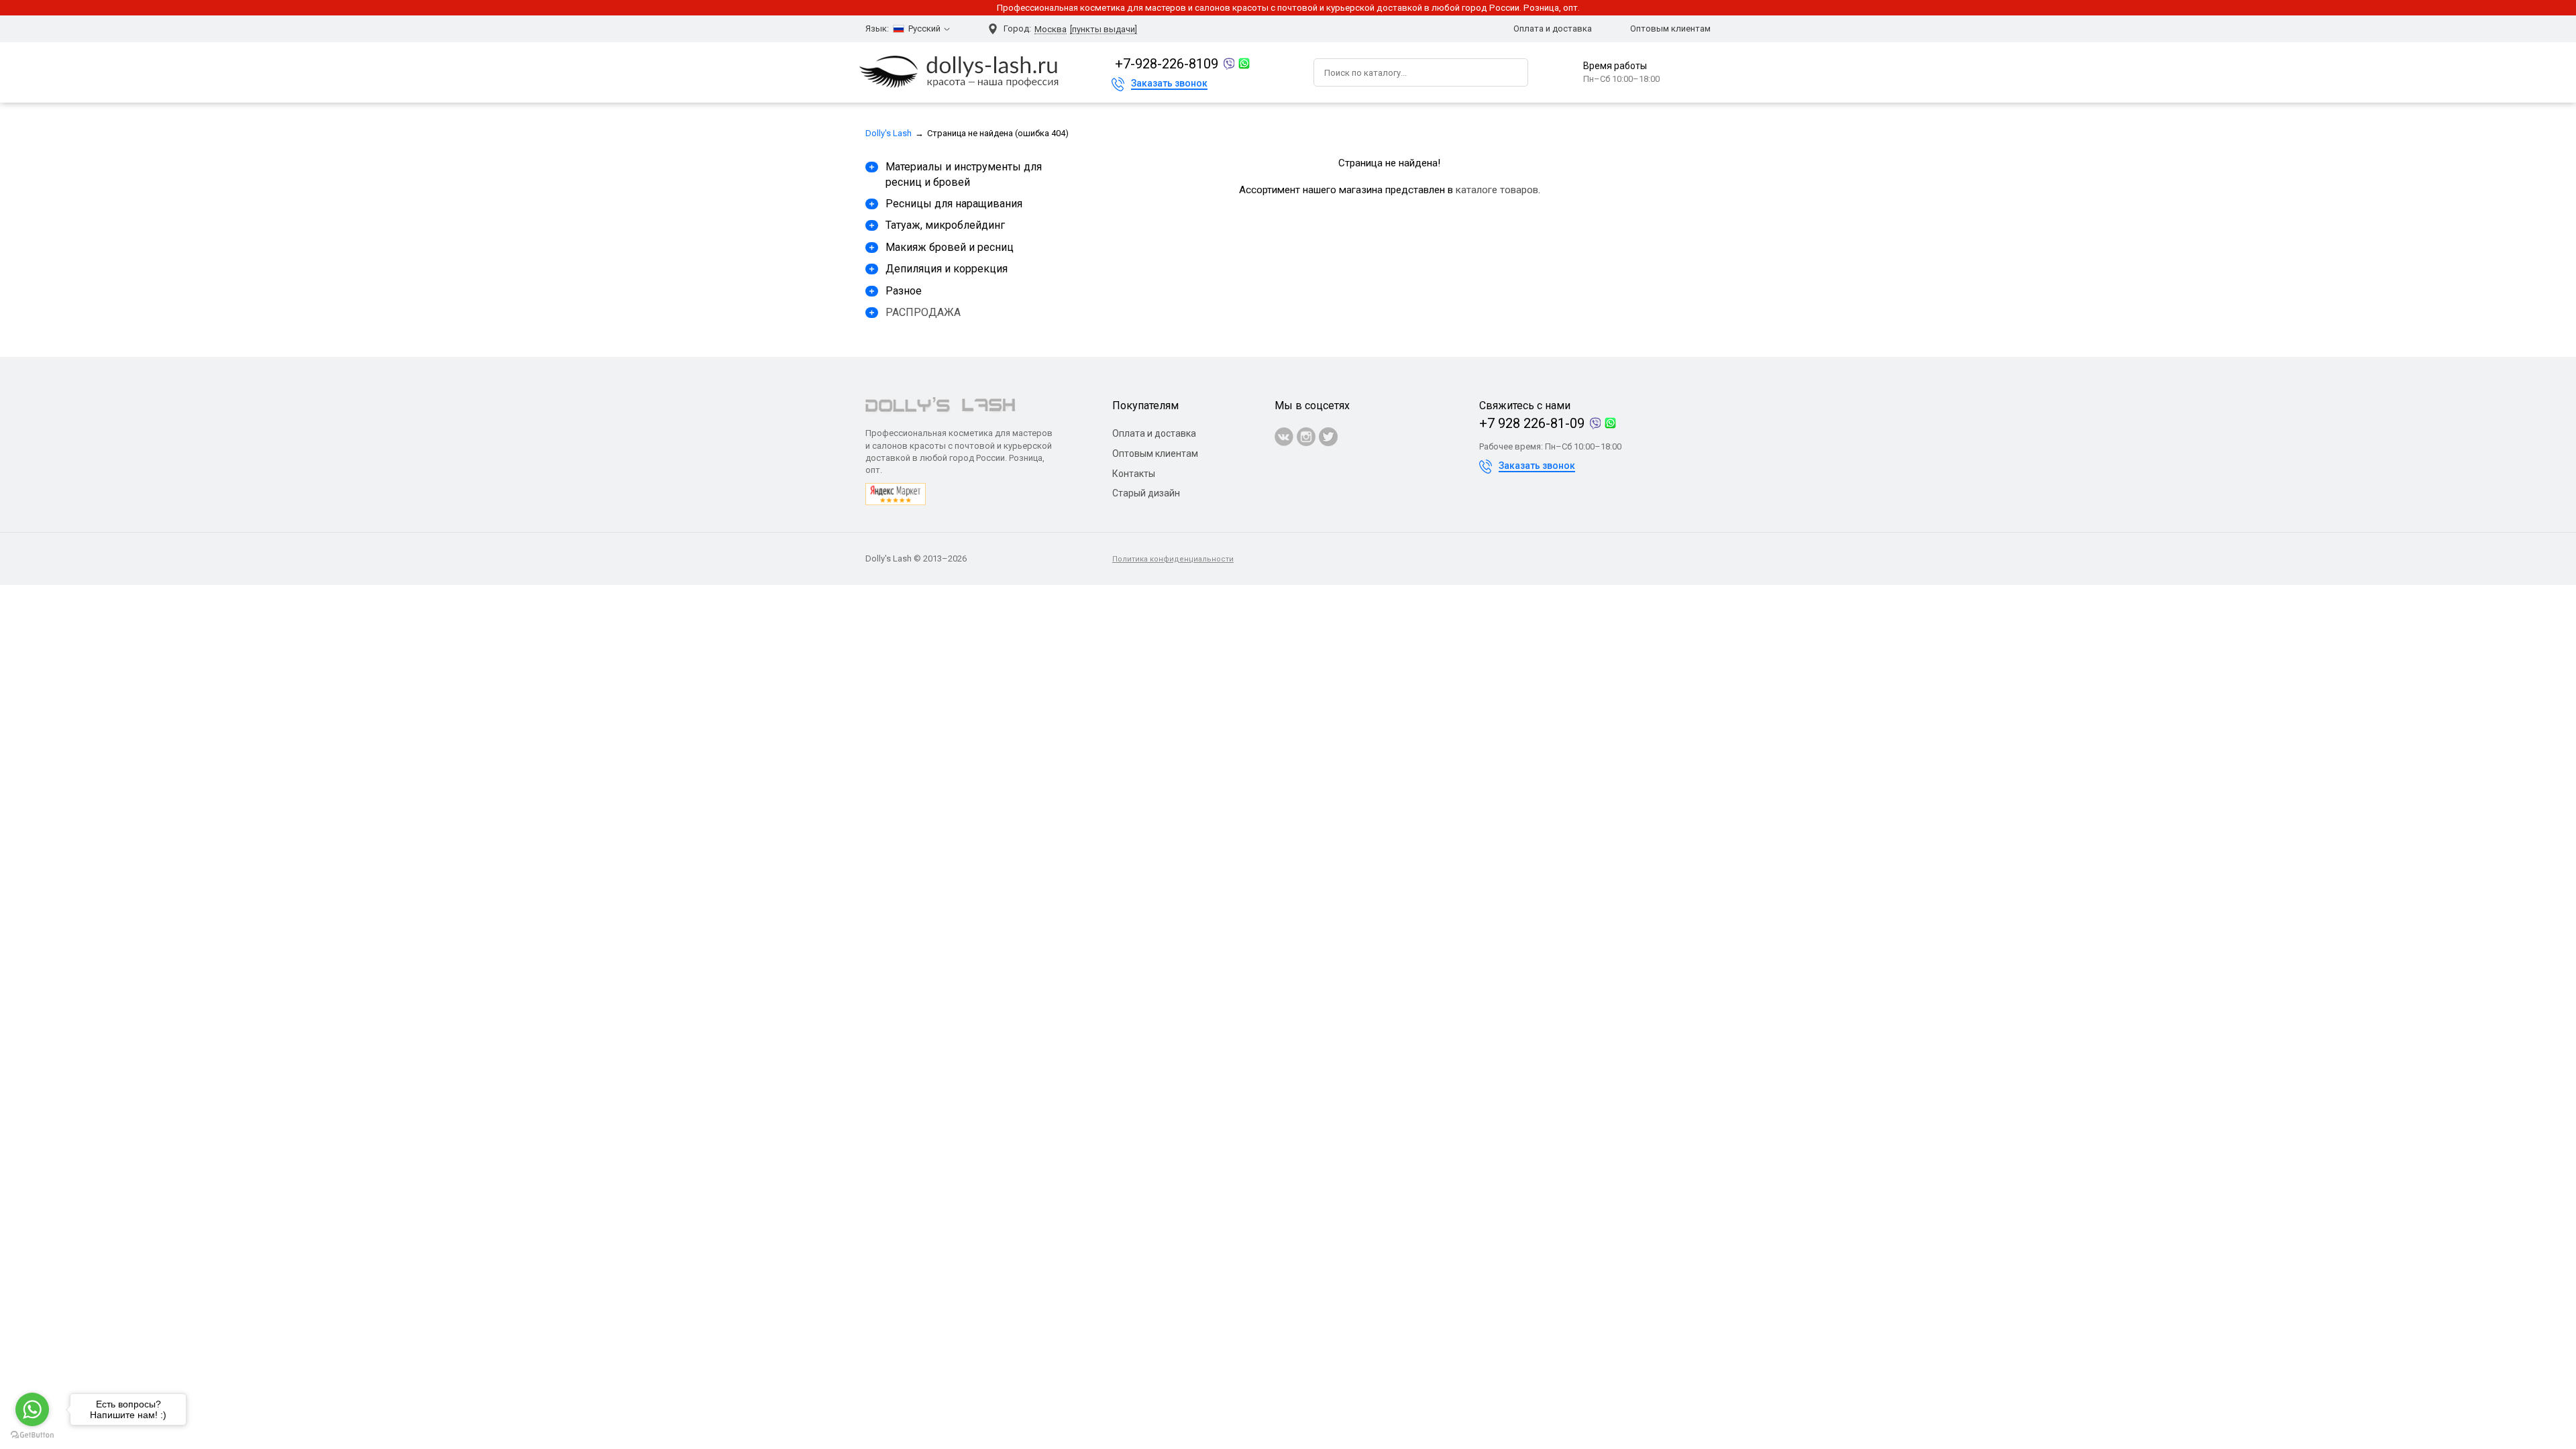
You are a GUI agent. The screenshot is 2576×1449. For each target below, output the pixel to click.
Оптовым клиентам (1670, 29)
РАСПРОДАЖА (923, 312)
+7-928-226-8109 (1167, 64)
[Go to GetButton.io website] (32, 1435)
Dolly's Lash (889, 133)
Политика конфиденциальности (1173, 559)
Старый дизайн (1146, 493)
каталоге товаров (1497, 190)
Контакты (1134, 474)
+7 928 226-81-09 (1532, 423)
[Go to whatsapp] (32, 1409)
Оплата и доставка (1553, 29)
